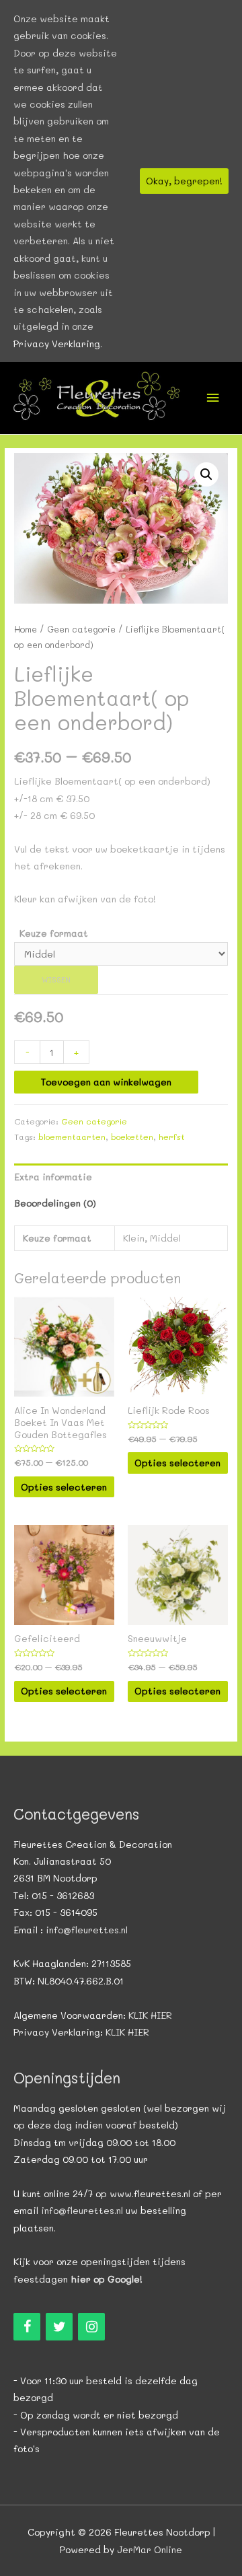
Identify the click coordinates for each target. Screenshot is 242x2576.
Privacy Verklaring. (58, 344)
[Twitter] (59, 2327)
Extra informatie (53, 1177)
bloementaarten (72, 1137)
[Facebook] (27, 2327)
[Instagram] (91, 2327)
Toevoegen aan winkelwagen (106, 1082)
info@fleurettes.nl (87, 1930)
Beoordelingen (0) (55, 1203)
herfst (172, 1137)
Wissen (56, 979)
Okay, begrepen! (184, 181)
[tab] (121, 1177)
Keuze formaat (54, 933)
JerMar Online (150, 2549)
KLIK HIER (150, 2015)
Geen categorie (81, 629)
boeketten (132, 1137)
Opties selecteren (64, 1487)
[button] (206, 474)
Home (26, 629)
